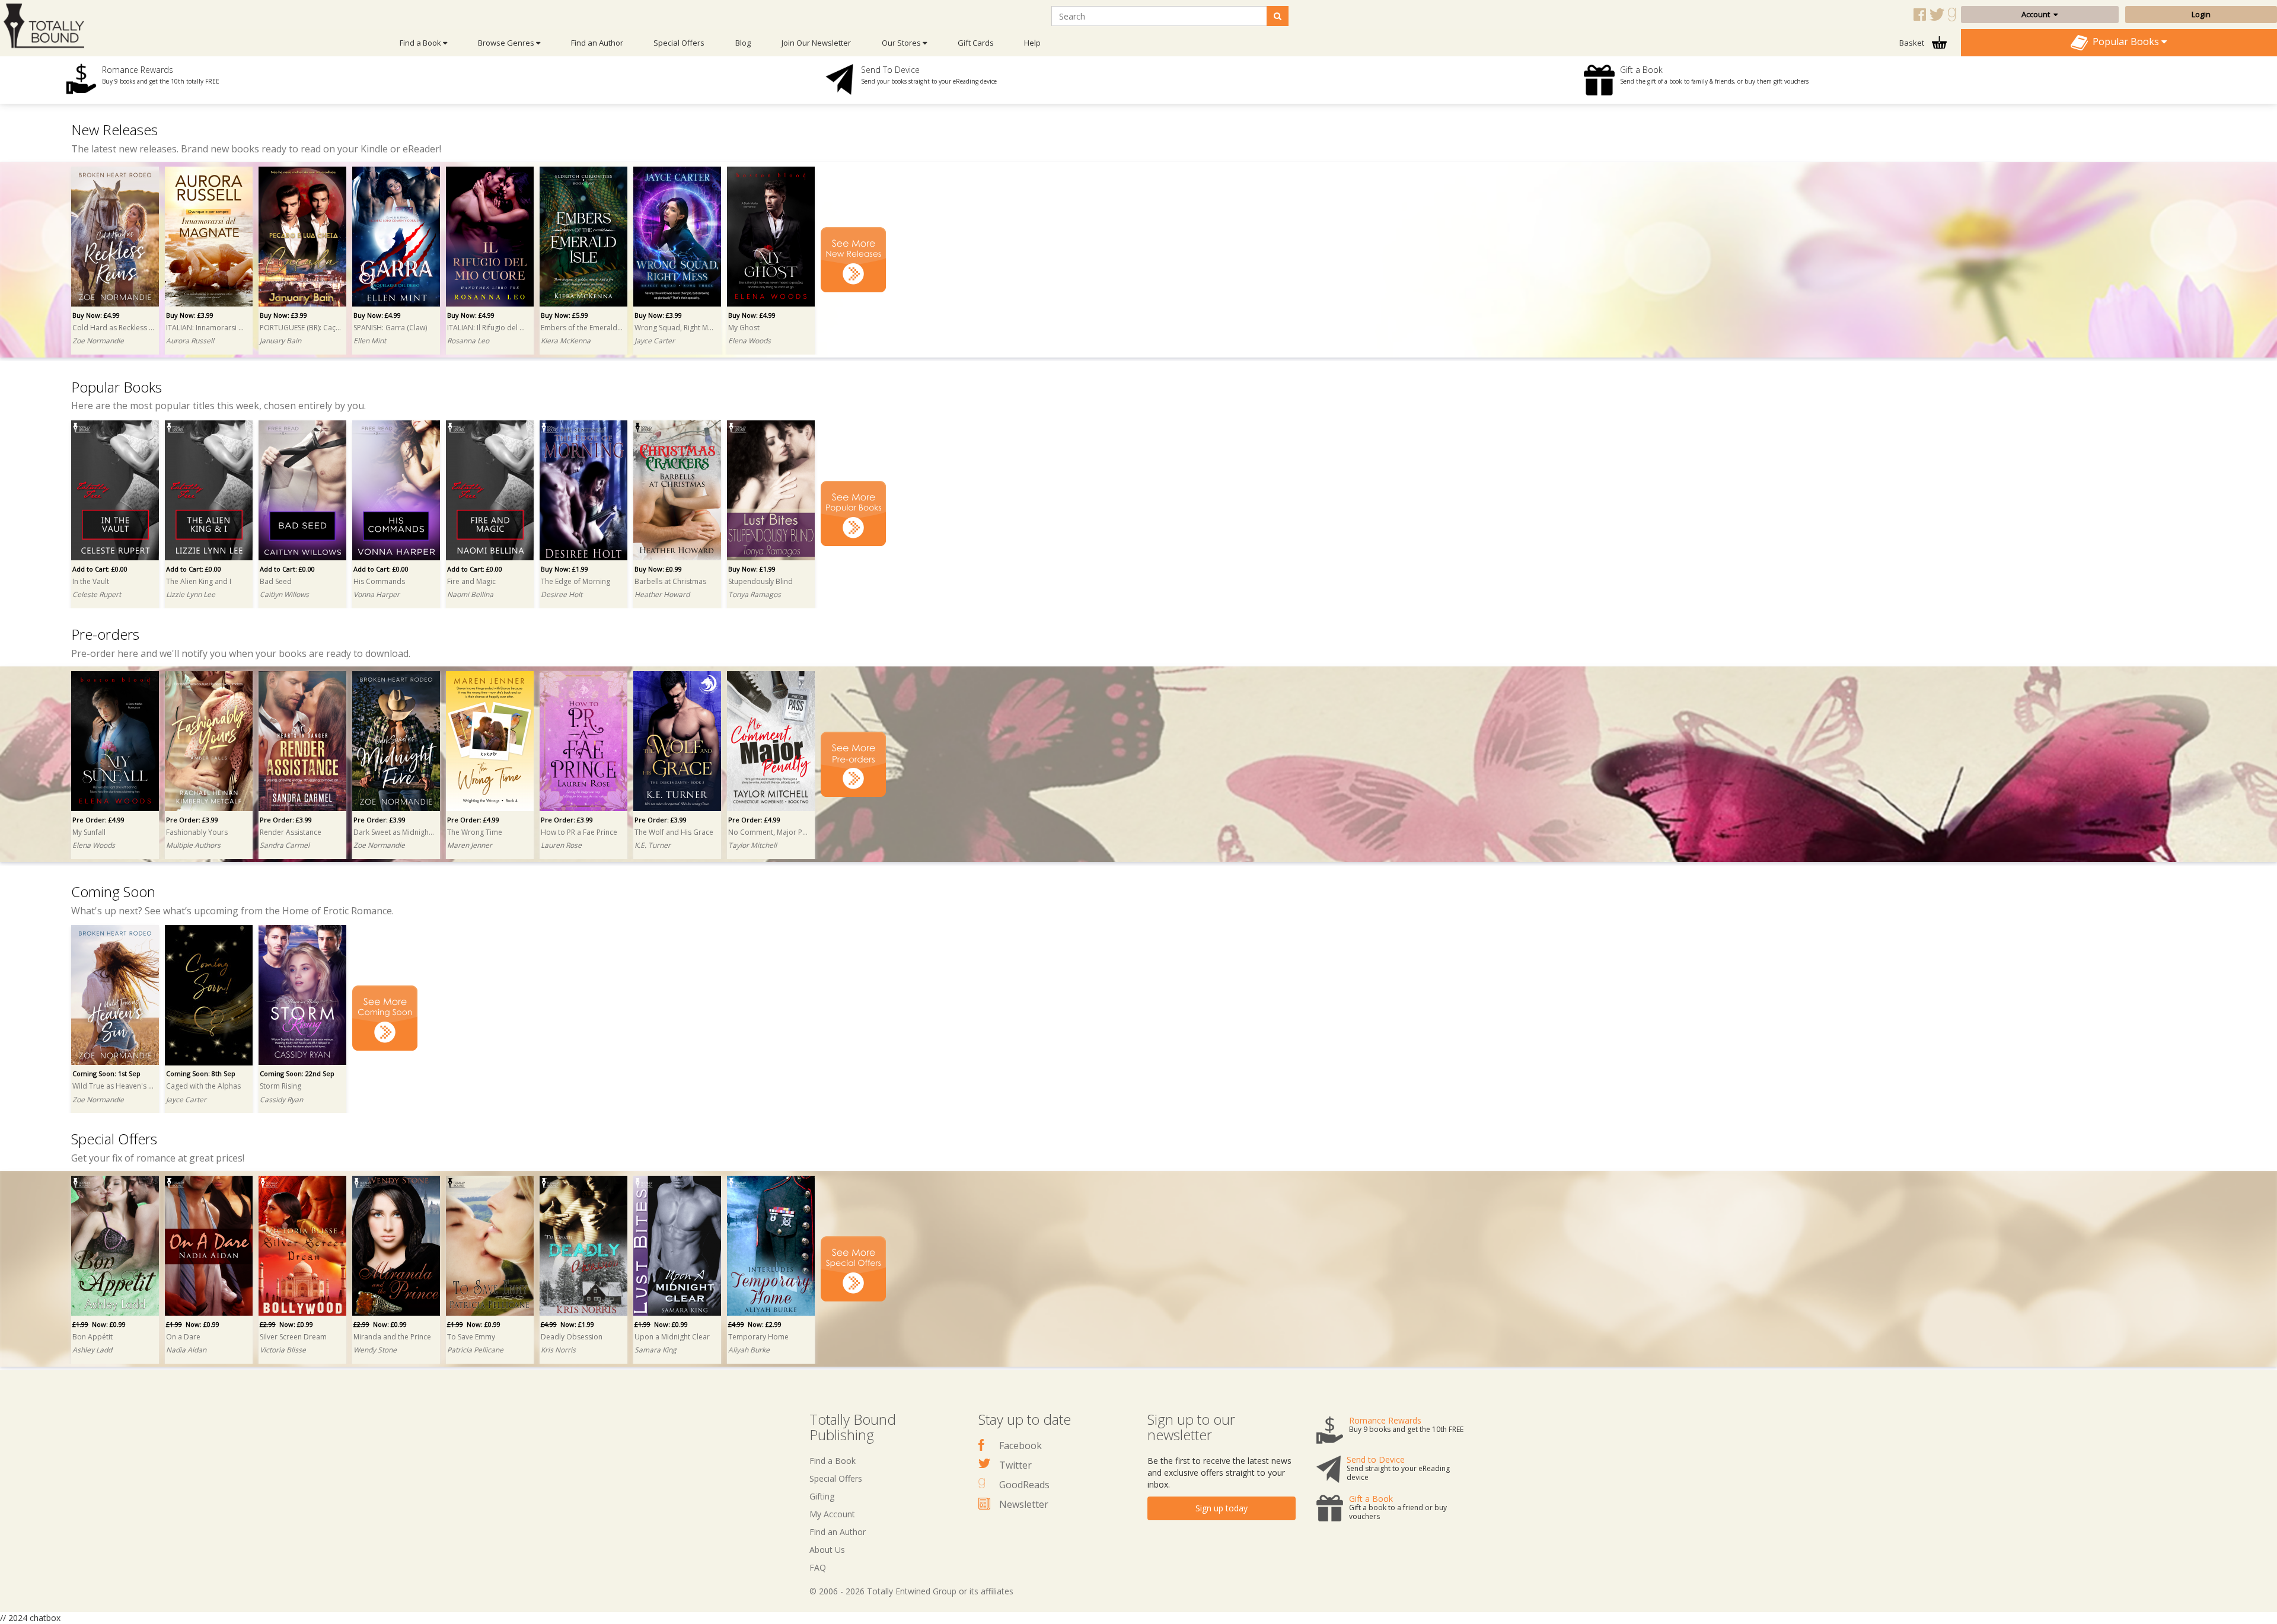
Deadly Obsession (572, 1337)
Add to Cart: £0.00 (100, 569)
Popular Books (2125, 42)
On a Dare (183, 1337)
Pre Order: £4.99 (98, 820)
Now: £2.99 (755, 1324)
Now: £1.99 (567, 1324)
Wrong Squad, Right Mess (675, 328)
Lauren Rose (561, 845)
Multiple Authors (193, 845)
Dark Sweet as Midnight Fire (394, 832)
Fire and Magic (471, 581)
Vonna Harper (377, 594)
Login (2201, 14)
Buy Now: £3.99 (190, 315)
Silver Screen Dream (293, 1337)
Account (2037, 14)
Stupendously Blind (760, 581)
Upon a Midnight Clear (672, 1337)
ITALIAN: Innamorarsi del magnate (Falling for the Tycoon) (207, 328)
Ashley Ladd (92, 1350)
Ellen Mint (370, 341)
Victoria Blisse (283, 1350)
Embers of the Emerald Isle (582, 328)
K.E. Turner (653, 845)
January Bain (280, 341)
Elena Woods (750, 341)
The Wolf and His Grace (674, 832)
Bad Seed (276, 581)
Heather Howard (662, 594)
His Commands (379, 581)
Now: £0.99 (99, 1324)
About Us (827, 1550)
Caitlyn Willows (284, 594)
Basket (1913, 43)
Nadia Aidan (186, 1350)
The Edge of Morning (575, 581)
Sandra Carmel (285, 845)
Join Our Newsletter (816, 43)
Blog (743, 43)
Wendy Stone (375, 1350)
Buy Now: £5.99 (565, 315)
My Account (832, 1514)
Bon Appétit (93, 1337)
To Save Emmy (471, 1337)
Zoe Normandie (98, 341)
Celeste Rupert (97, 594)
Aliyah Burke (749, 1350)
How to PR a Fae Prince (579, 832)
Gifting (822, 1496)
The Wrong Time (475, 832)
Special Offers (679, 43)
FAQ (818, 1567)
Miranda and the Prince (392, 1337)
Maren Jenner (470, 845)
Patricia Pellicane (475, 1350)
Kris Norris (558, 1350)
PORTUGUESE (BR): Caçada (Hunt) (301, 328)
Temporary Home (758, 1337)
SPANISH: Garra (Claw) (390, 328)
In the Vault (91, 581)
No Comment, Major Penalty (769, 832)
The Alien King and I (199, 581)
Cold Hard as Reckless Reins (113, 328)
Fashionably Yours (197, 832)
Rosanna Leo (468, 341)
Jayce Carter (655, 341)
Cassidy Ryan (281, 1100)
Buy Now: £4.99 (96, 315)
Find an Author (597, 43)
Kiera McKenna (566, 341)
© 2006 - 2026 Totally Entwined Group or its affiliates (911, 1591)
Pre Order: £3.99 (192, 820)
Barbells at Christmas (670, 581)
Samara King (656, 1350)
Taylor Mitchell (752, 845)
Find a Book (833, 1461)
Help (1032, 43)
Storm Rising (280, 1086)
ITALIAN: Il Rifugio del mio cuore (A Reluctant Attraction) (488, 328)
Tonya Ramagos (755, 594)
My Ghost (744, 328)
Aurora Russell (190, 341)
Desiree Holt (562, 594)
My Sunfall (89, 832)
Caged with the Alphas (203, 1086)
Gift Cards (976, 43)
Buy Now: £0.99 (658, 569)
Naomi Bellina (470, 594)
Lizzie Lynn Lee (191, 594)
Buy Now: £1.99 (565, 569)
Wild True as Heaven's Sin (113, 1086)
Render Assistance (291, 832)
